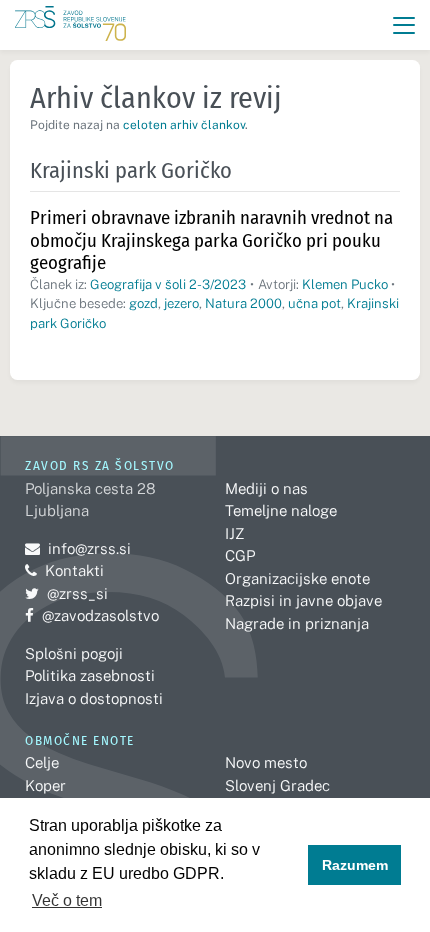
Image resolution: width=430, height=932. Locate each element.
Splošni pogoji (74, 653)
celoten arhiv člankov (184, 125)
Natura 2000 (243, 303)
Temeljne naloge (281, 510)
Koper (45, 785)
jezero (181, 303)
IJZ (234, 533)
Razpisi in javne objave (303, 600)
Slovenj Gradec (277, 785)
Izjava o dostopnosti (94, 698)
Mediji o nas (266, 488)
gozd (143, 303)
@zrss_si (66, 593)
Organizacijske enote (297, 578)
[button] (404, 25)
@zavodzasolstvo (92, 615)
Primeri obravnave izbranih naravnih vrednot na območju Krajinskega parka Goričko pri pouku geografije (211, 240)
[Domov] (70, 25)
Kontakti (74, 570)
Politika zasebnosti (90, 675)
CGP (240, 555)
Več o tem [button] (67, 900)
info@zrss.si (78, 548)
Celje (42, 762)
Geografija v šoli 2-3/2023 (168, 284)
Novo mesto (266, 762)
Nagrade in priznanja (297, 623)
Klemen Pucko (345, 284)
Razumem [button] (355, 865)
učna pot (314, 303)
